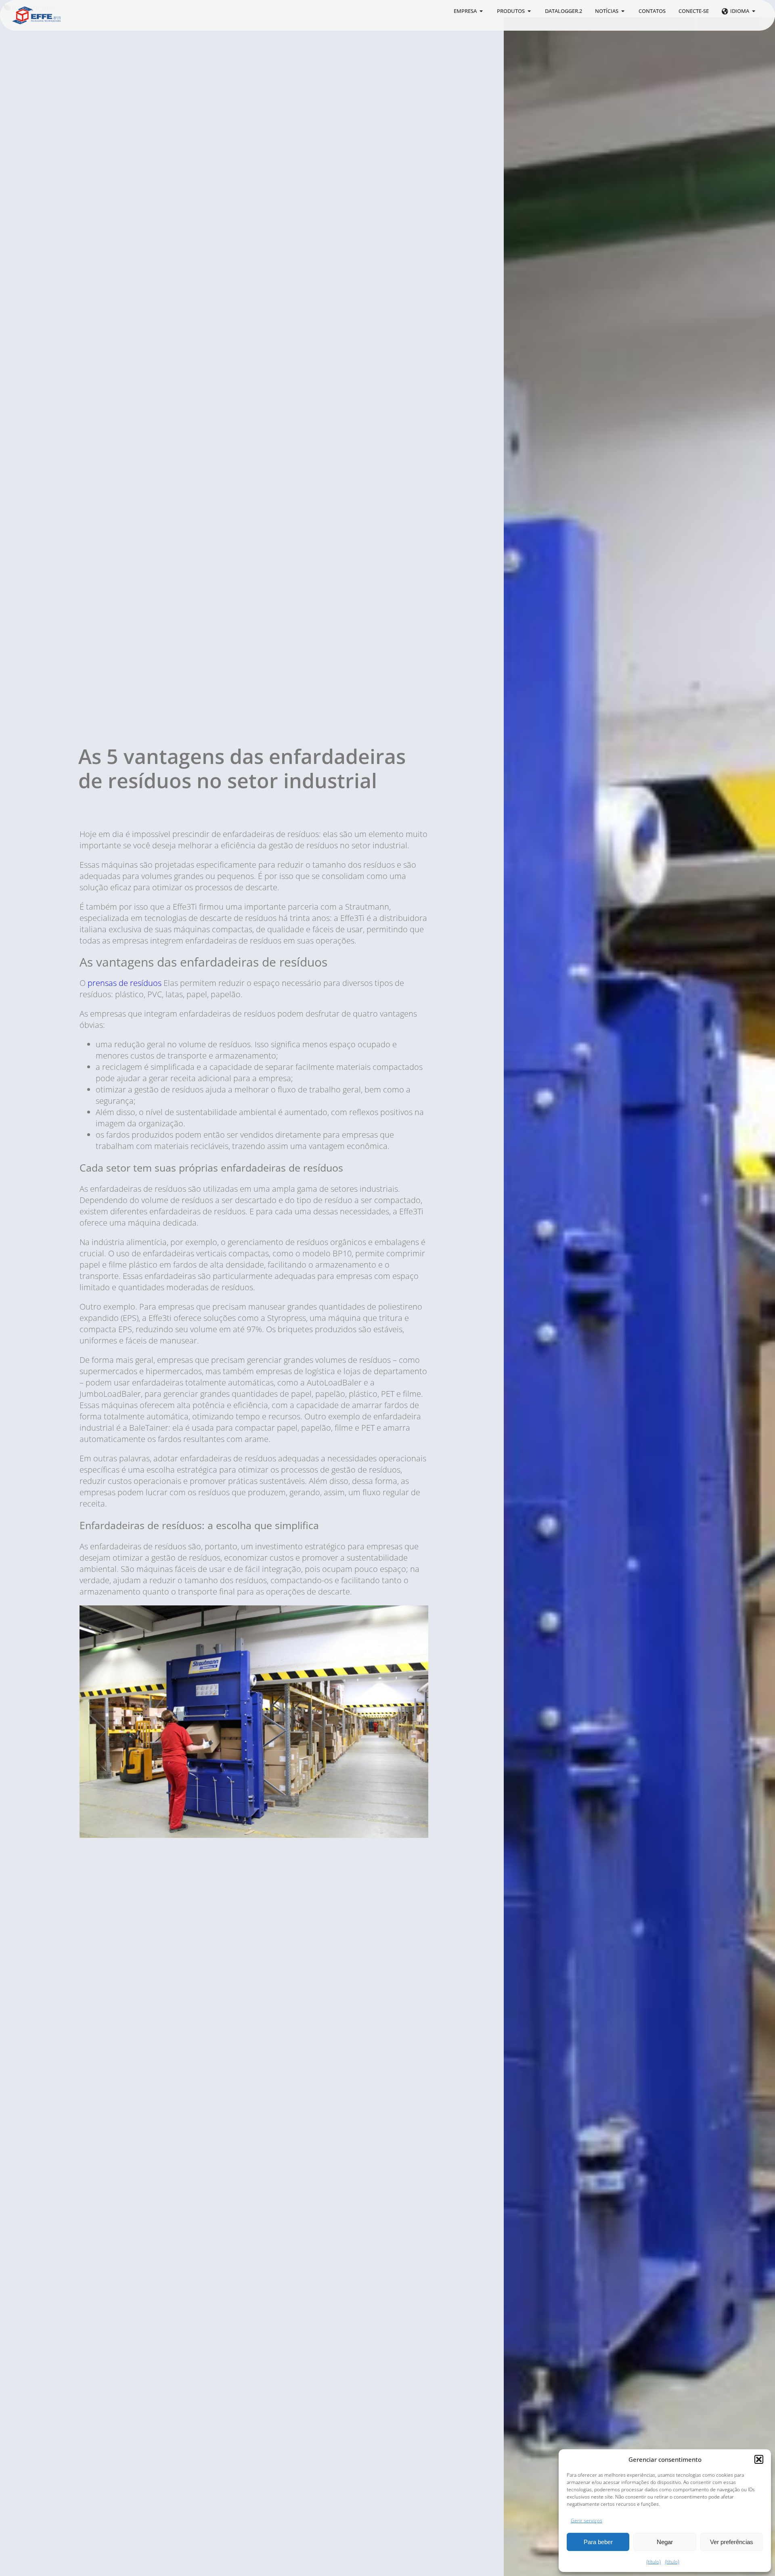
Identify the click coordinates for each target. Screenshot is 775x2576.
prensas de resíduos (126, 983)
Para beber (598, 2542)
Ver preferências (732, 2542)
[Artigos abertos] (623, 11)
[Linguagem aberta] (754, 11)
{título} (654, 2562)
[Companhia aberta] (481, 11)
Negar (665, 2542)
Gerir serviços (586, 2521)
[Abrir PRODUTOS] (529, 11)
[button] (759, 2459)
